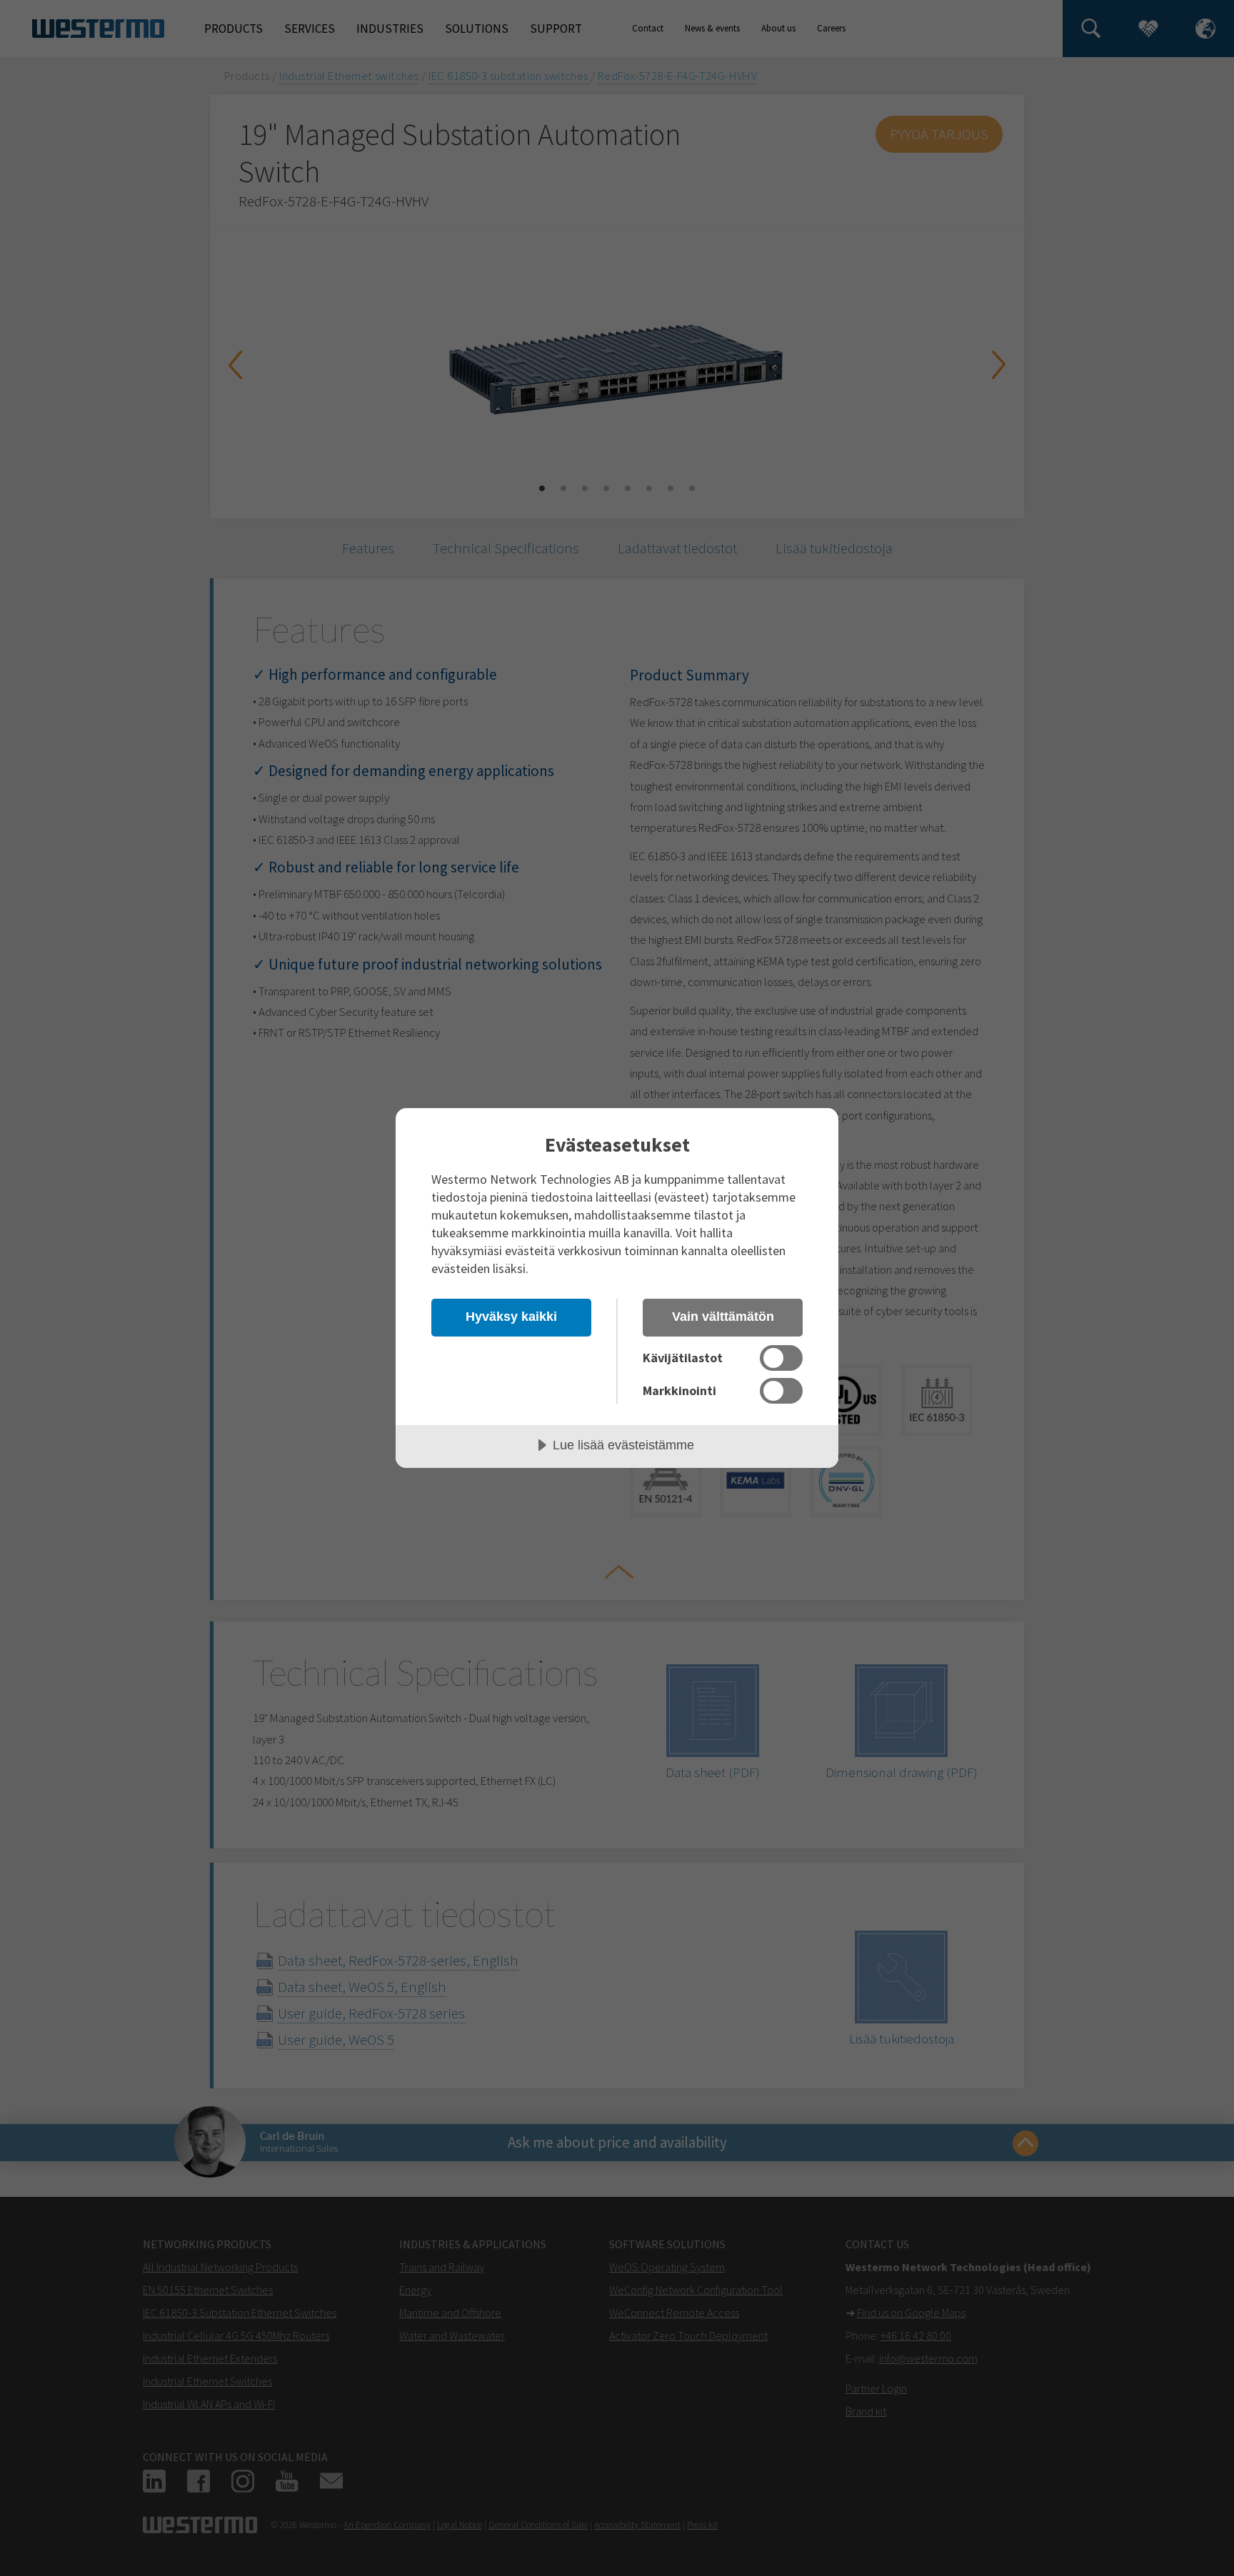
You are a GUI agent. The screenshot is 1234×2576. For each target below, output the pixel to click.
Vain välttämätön (723, 1317)
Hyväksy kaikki (511, 1317)
